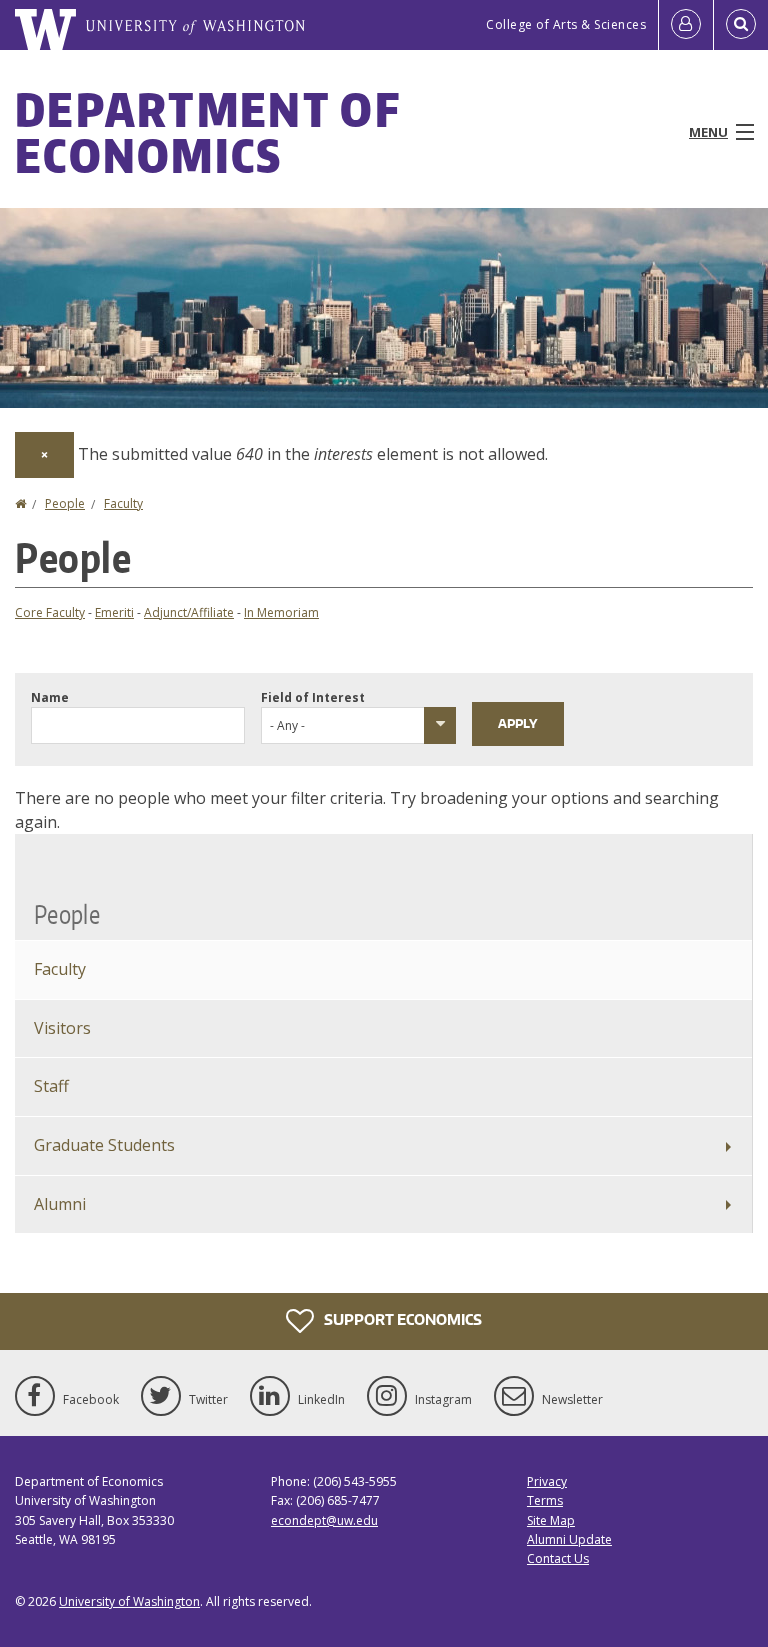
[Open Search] (741, 25)
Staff (51, 1086)
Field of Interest (313, 697)
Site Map (551, 1520)
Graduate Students (104, 1145)
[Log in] (686, 25)
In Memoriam (281, 612)
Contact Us (558, 1558)
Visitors (62, 1028)
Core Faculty (50, 612)
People (65, 503)
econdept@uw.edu (324, 1520)
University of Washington (129, 1601)
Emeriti (114, 612)
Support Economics (401, 1319)
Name (50, 697)
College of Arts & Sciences (566, 24)
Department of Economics (207, 132)
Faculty (123, 503)
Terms (545, 1500)
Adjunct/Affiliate (189, 612)
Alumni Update (569, 1539)
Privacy (547, 1481)
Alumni (60, 1204)
